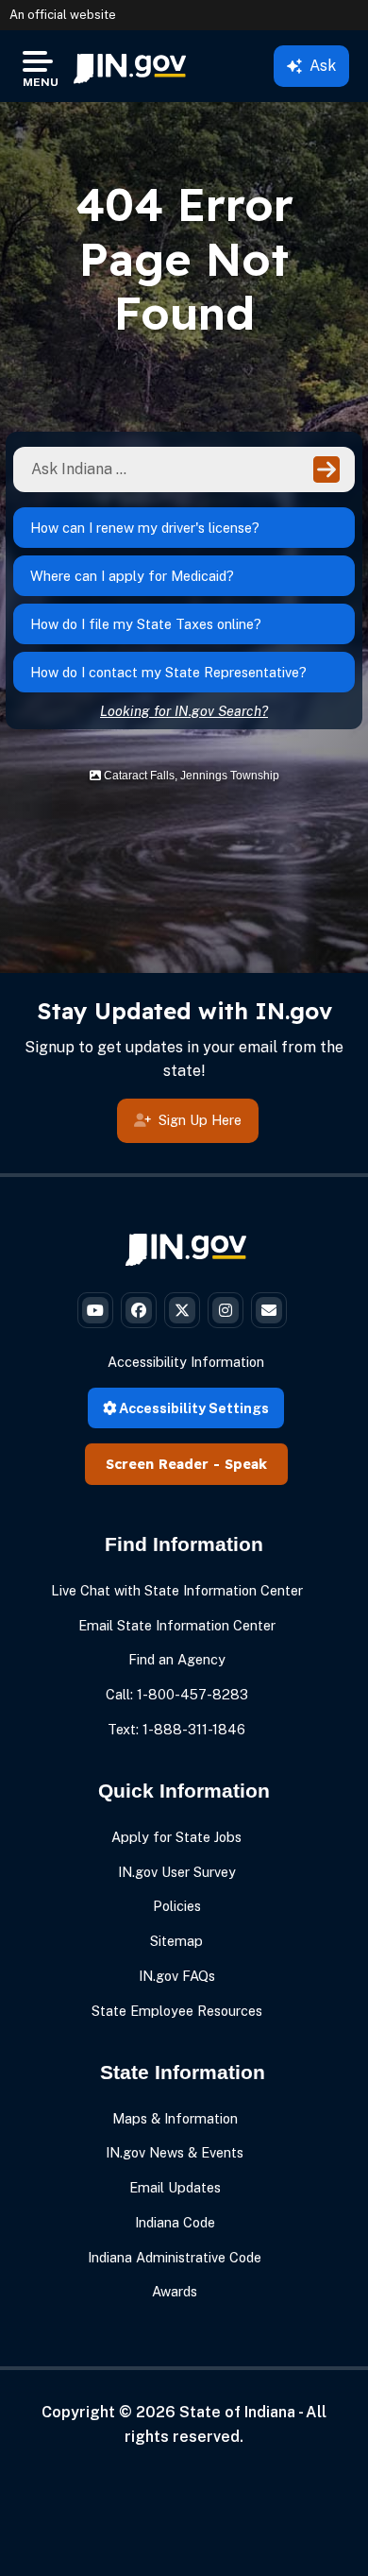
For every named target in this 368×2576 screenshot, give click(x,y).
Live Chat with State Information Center (177, 1590)
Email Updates (175, 2187)
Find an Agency (177, 1659)
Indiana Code (175, 2222)
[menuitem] (130, 66)
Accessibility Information (186, 1362)
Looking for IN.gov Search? (184, 711)
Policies (177, 1906)
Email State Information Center (177, 1625)
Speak (246, 1464)
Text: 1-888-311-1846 (176, 1729)
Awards (175, 2291)
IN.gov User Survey (177, 1872)
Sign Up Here (200, 1120)
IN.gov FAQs (177, 1976)
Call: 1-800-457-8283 (177, 1694)
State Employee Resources (177, 2011)
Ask (323, 66)
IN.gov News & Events (175, 2152)
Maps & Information (175, 2118)
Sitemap (176, 1941)
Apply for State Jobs (176, 1837)
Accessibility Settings (192, 1408)
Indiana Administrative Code (175, 2257)
